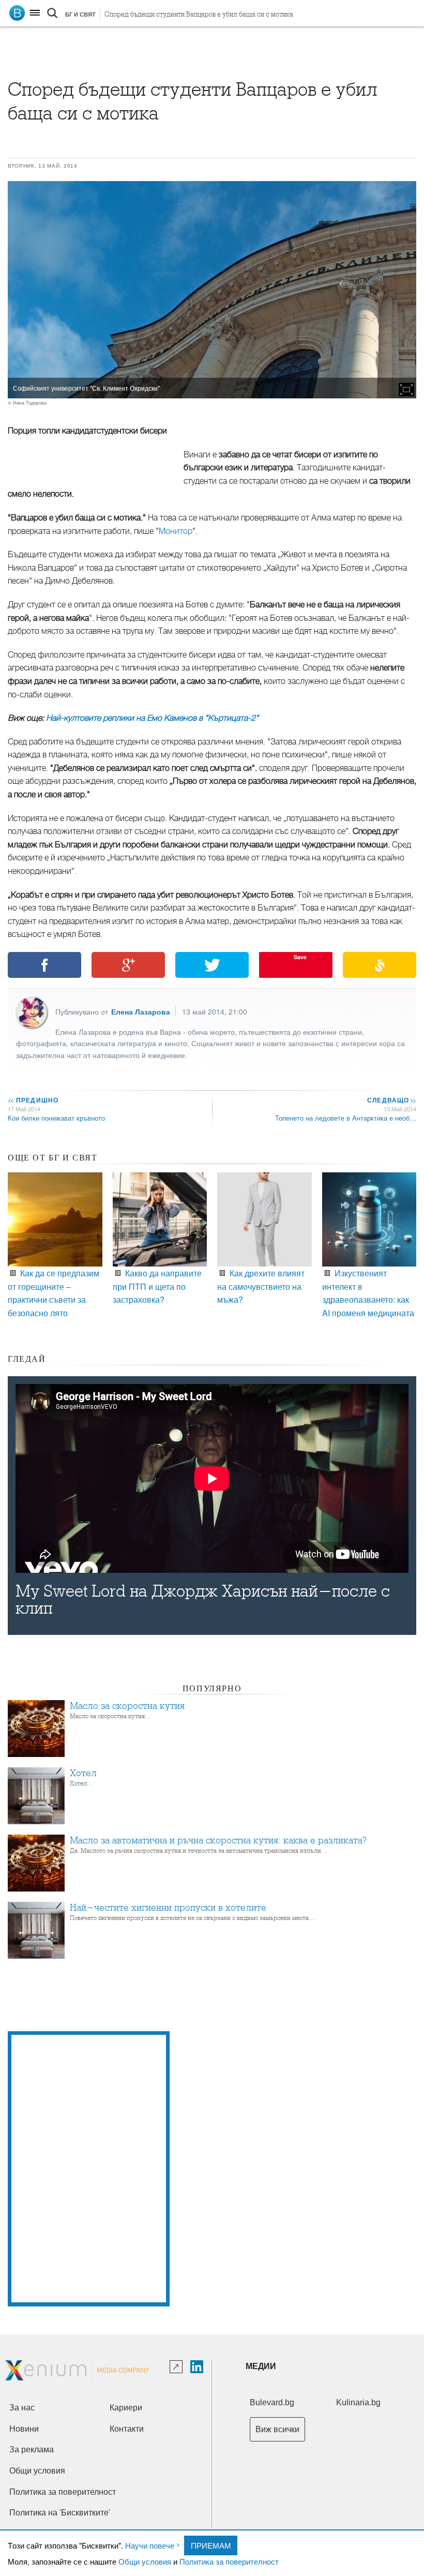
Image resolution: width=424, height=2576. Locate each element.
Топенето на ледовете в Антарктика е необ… (346, 1118)
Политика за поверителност (229, 2561)
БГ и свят (80, 14)
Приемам (211, 2545)
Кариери (126, 2408)
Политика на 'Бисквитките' (60, 2513)
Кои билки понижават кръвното (56, 1118)
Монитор (176, 531)
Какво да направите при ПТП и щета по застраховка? (157, 1286)
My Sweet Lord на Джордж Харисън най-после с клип (203, 1600)
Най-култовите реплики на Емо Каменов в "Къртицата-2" (152, 718)
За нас (22, 2408)
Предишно (33, 1100)
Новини (24, 2429)
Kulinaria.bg (358, 2402)
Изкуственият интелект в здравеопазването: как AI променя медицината (368, 1293)
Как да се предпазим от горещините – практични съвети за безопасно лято (54, 1293)
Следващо (391, 1100)
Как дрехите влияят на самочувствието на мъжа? (261, 1286)
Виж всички (277, 2429)
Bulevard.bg (272, 2402)
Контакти (127, 2429)
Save (300, 957)
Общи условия (145, 2561)
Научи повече (150, 2545)
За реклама (32, 2450)
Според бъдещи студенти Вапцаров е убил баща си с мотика (199, 14)
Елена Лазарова (141, 1011)
